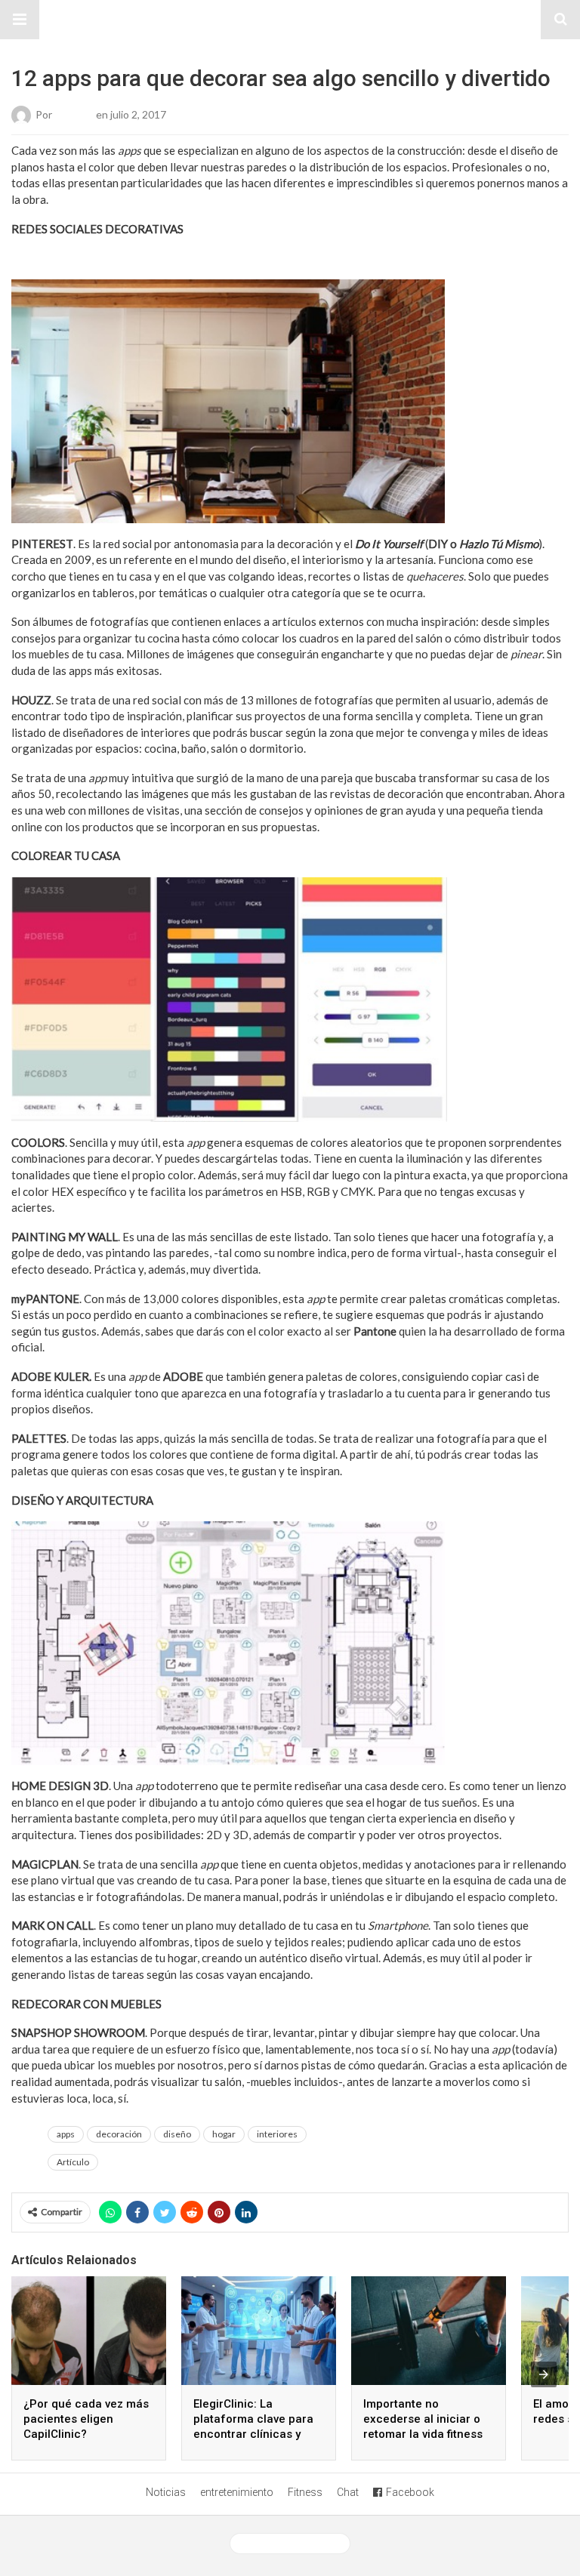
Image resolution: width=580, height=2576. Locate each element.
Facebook (410, 2492)
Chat (348, 2492)
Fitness (305, 2492)
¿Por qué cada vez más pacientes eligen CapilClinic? (86, 2419)
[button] (20, 20)
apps (66, 2134)
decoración (119, 2134)
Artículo (73, 2162)
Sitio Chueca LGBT (290, 20)
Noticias (166, 2492)
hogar (224, 2134)
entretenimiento (237, 2492)
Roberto (74, 114)
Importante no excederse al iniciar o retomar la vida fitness (423, 2419)
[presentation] (544, 2374)
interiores (277, 2134)
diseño (177, 2134)
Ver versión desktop (296, 2544)
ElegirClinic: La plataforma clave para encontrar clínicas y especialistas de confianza (253, 2434)
